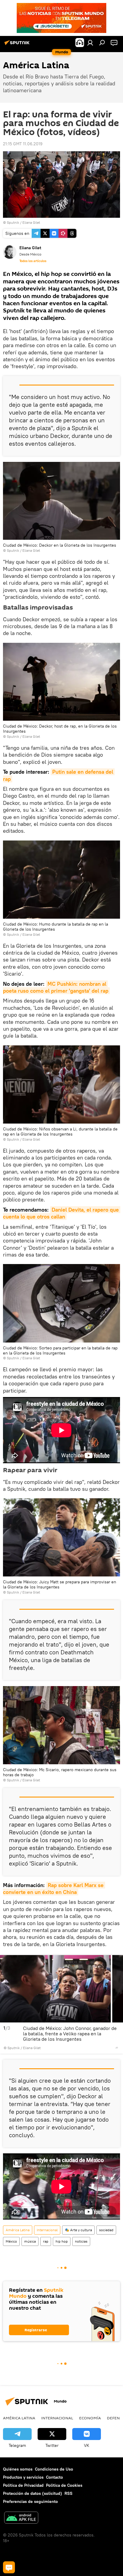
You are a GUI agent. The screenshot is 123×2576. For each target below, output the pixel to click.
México (11, 2241)
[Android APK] (21, 2518)
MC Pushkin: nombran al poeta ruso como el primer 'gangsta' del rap (56, 987)
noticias (81, 2241)
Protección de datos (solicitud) (33, 2493)
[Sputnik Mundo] (18, 45)
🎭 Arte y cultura (78, 2230)
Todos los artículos (33, 261)
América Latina (18, 2230)
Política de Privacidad (23, 2485)
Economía (90, 2418)
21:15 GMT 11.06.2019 (23, 144)
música (30, 2241)
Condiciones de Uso (54, 2469)
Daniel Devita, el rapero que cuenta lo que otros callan (62, 1213)
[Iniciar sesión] (90, 43)
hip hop (62, 2241)
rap (46, 2241)
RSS (69, 2493)
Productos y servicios (23, 2477)
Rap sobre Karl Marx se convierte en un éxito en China (54, 1889)
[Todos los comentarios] (9, 2567)
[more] (117, 2048)
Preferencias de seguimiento (30, 2501)
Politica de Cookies (64, 2485)
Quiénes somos (18, 2469)
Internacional (47, 2230)
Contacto (54, 2477)
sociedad (106, 2230)
